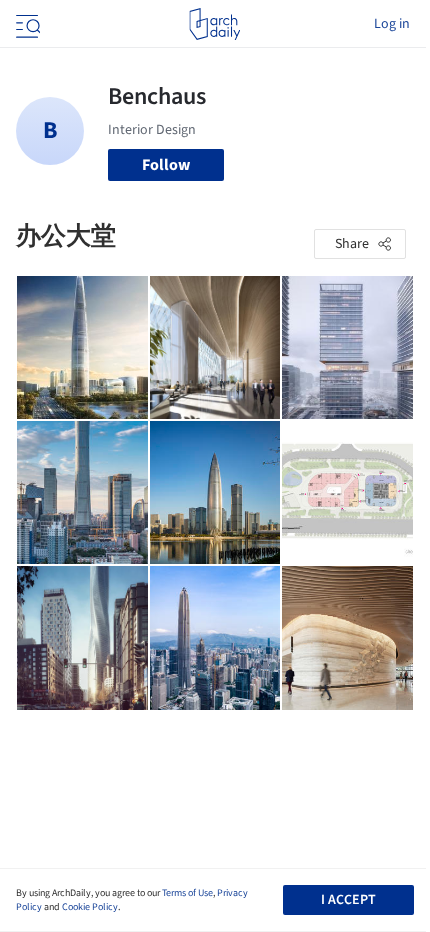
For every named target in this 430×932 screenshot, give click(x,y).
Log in (392, 24)
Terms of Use (187, 893)
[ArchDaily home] (214, 24)
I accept (348, 900)
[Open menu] (26, 24)
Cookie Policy (90, 907)
